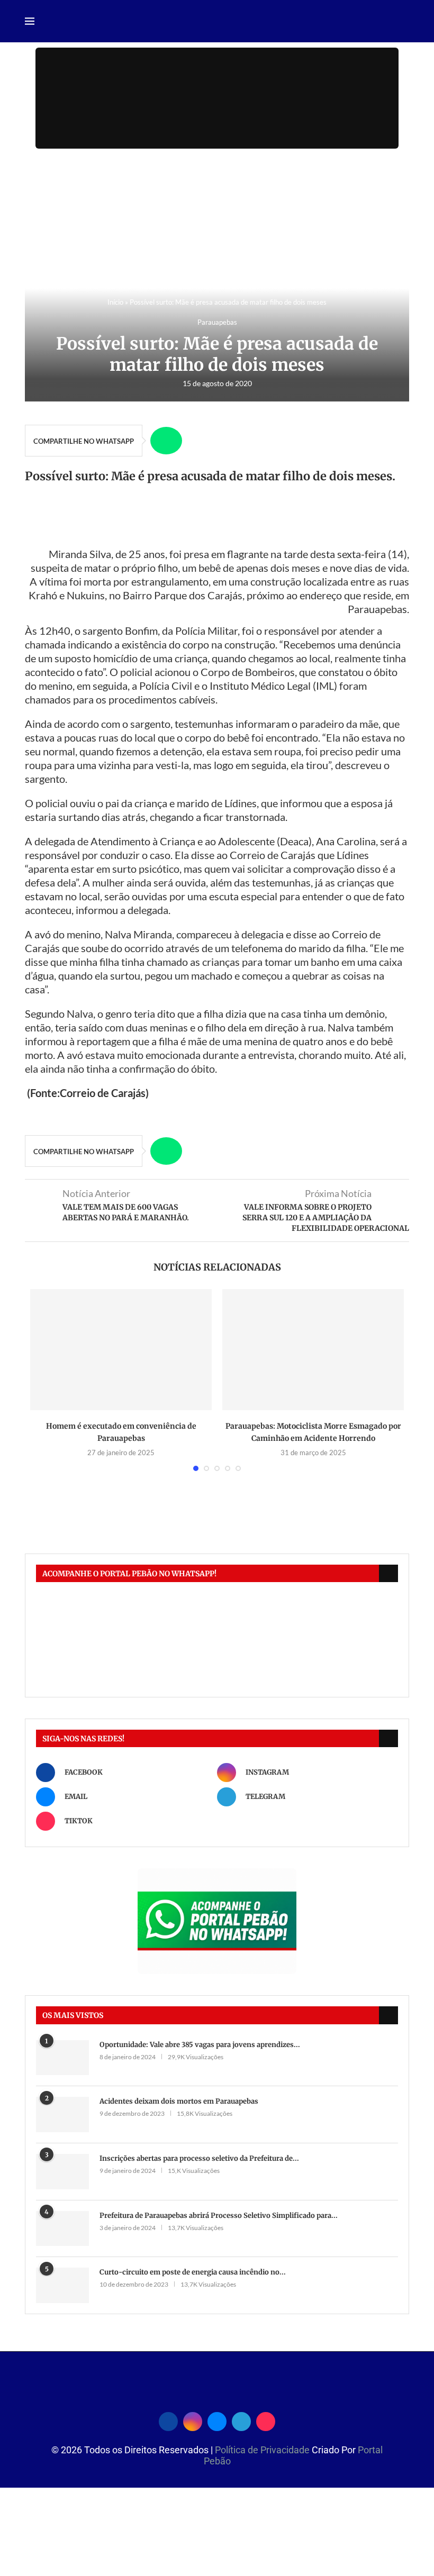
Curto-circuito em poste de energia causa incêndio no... (193, 2272)
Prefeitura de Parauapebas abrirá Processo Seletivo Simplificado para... (219, 2216)
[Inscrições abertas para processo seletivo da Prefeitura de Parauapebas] (62, 2172)
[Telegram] (241, 2420)
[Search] (404, 22)
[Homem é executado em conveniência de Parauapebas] (121, 1350)
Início (115, 302)
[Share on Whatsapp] (166, 441)
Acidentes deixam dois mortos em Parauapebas (179, 2101)
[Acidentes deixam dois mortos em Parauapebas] (62, 2114)
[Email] (217, 2420)
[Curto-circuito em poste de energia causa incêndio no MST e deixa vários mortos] (62, 2285)
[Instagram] (193, 2420)
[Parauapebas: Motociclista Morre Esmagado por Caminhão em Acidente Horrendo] (313, 1350)
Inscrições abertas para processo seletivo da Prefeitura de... (199, 2158)
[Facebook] (168, 2420)
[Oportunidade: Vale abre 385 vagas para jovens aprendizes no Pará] (62, 2058)
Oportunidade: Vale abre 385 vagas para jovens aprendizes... (200, 2045)
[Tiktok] (266, 2420)
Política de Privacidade (263, 2450)
